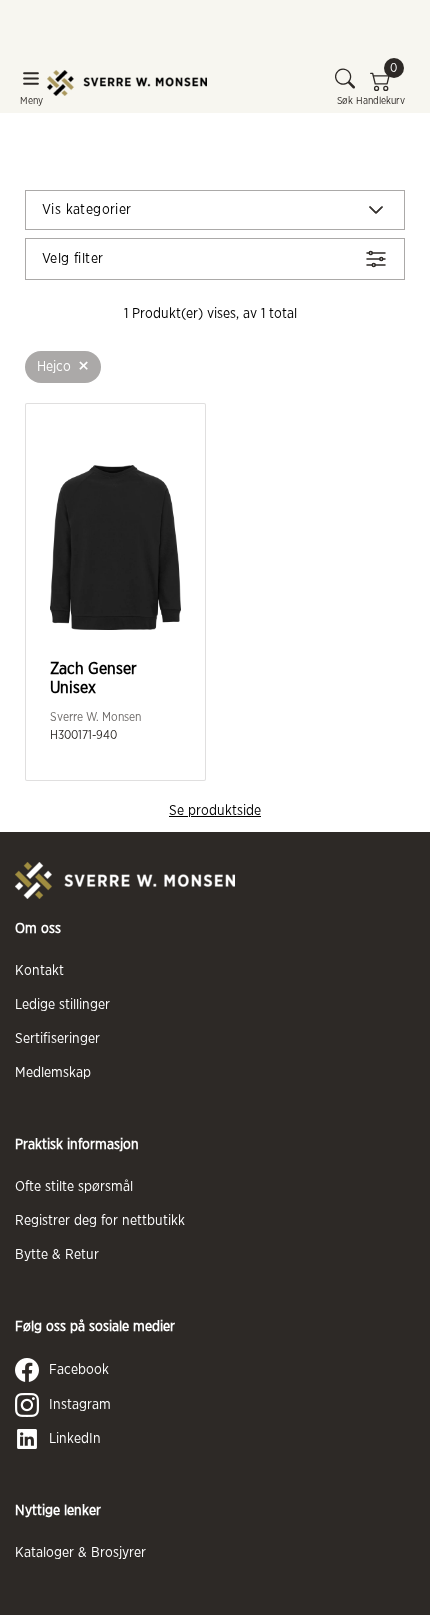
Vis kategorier (87, 210)
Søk (345, 101)
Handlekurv (380, 87)
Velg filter (72, 259)
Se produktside (215, 811)
